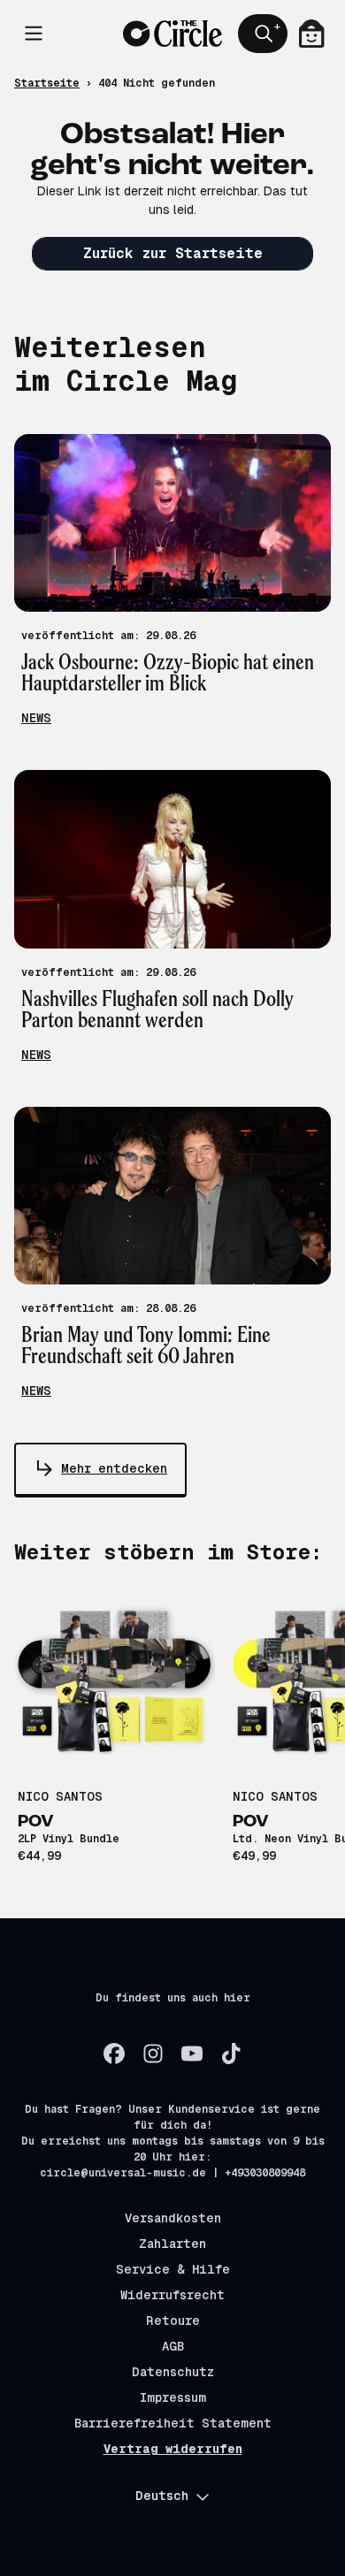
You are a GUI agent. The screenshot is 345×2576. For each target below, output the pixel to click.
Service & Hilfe (173, 2269)
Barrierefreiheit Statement (173, 2423)
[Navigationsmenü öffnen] (34, 34)
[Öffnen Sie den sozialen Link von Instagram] (153, 2054)
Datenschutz (173, 2372)
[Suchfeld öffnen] (263, 34)
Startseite (47, 83)
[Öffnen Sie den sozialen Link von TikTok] (231, 2054)
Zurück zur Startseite (173, 253)
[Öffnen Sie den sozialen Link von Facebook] (114, 2054)
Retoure (173, 2321)
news (36, 718)
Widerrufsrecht (172, 2295)
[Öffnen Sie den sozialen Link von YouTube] (192, 2054)
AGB (173, 2346)
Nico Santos (60, 1796)
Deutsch (162, 2496)
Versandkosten (173, 2218)
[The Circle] (172, 34)
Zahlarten (172, 2244)
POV (36, 1822)
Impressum (173, 2397)
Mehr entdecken (114, 1468)
